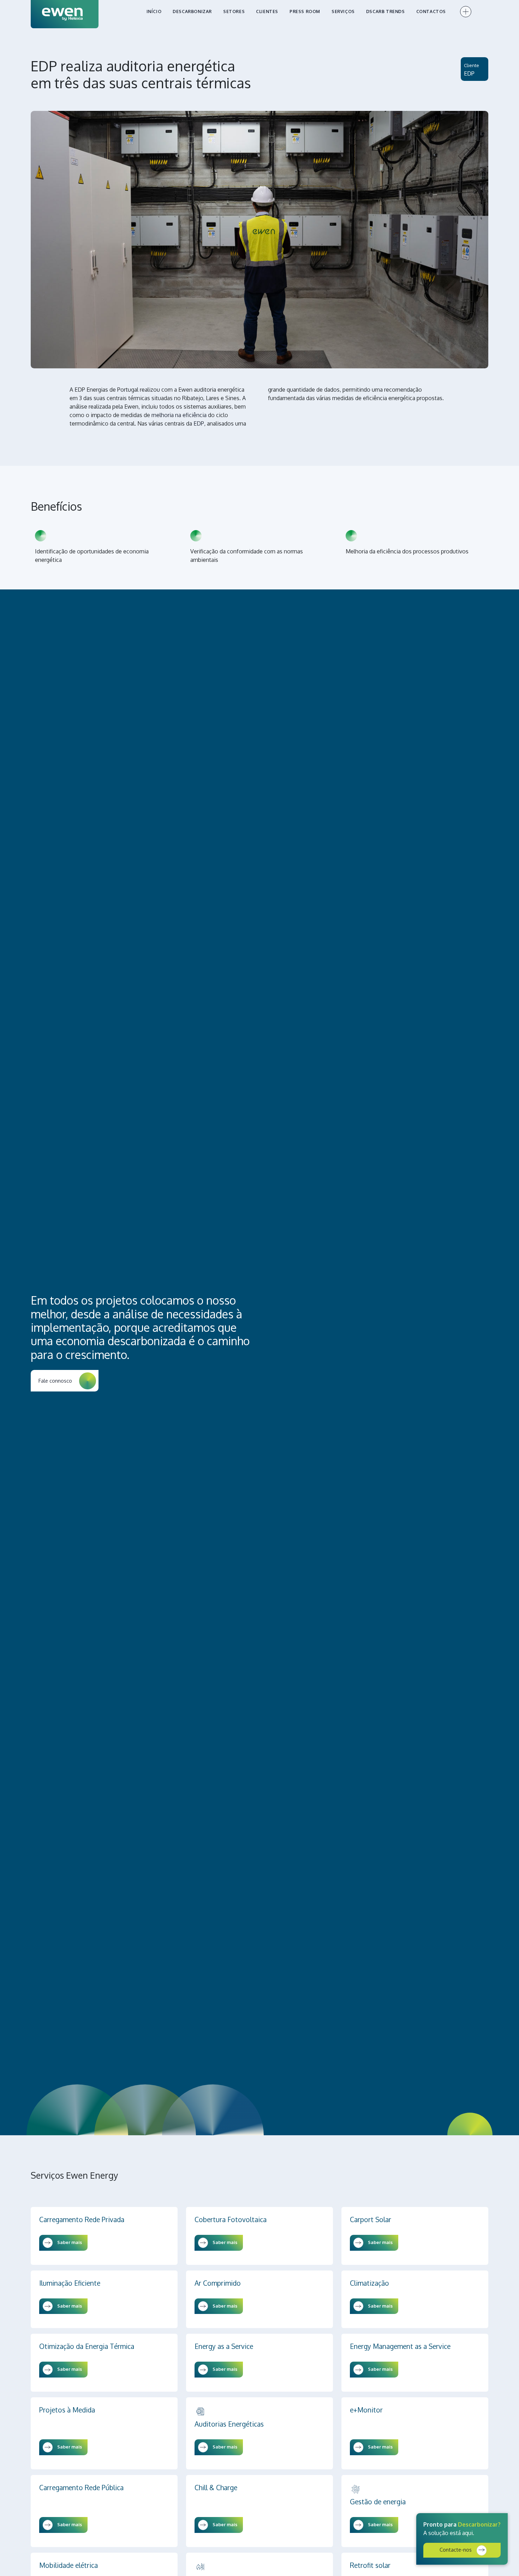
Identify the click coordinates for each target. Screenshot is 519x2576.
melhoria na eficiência (179, 415)
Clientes (267, 11)
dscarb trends (386, 11)
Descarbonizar (192, 11)
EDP (469, 73)
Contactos (431, 11)
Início (154, 11)
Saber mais (69, 2242)
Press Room (305, 11)
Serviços (343, 11)
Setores (234, 11)
